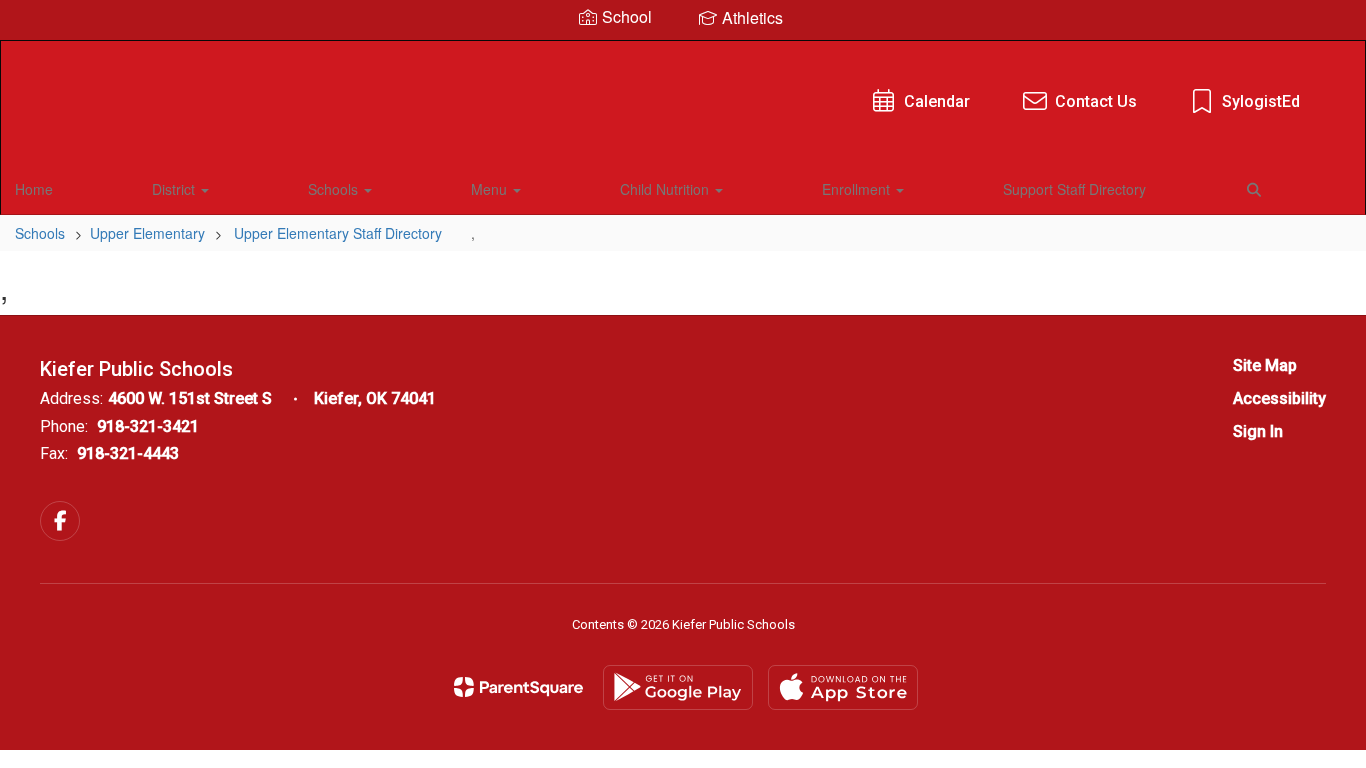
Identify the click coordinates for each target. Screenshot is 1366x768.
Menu (491, 189)
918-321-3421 (148, 426)
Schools (335, 189)
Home (34, 189)
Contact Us (1096, 101)
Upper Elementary (147, 233)
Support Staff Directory (1074, 189)
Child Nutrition (666, 189)
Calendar (937, 101)
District (175, 189)
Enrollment (858, 189)
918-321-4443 (128, 453)
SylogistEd (1261, 101)
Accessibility (1279, 398)
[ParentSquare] (518, 687)
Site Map (1265, 365)
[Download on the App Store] (843, 687)
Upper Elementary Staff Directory (338, 233)
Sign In (1258, 431)
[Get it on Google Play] (678, 687)
